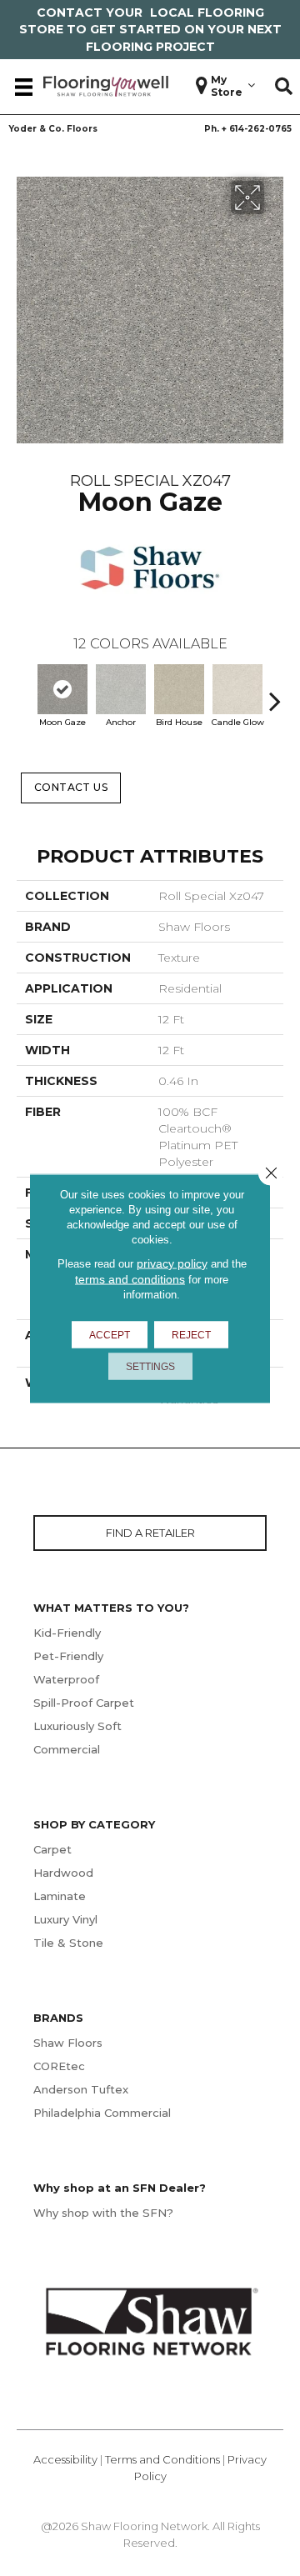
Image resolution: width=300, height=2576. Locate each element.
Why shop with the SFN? (103, 2213)
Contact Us (71, 787)
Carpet (52, 1849)
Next (275, 693)
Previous (25, 693)
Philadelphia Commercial (102, 2113)
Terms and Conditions (162, 2459)
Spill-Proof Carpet (84, 1703)
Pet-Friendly (68, 1656)
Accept (110, 1334)
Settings (150, 1366)
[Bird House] (179, 689)
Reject (191, 1334)
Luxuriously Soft (77, 1726)
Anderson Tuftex (81, 2089)
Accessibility (65, 2459)
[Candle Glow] (237, 689)
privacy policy (172, 1263)
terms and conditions (130, 1278)
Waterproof (66, 1679)
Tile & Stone (68, 1943)
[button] (284, 87)
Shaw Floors (68, 2043)
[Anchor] (121, 689)
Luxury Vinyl (65, 1919)
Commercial (67, 1749)
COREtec (59, 2066)
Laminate (60, 1896)
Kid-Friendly (67, 1633)
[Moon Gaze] (62, 689)
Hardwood (63, 1873)
